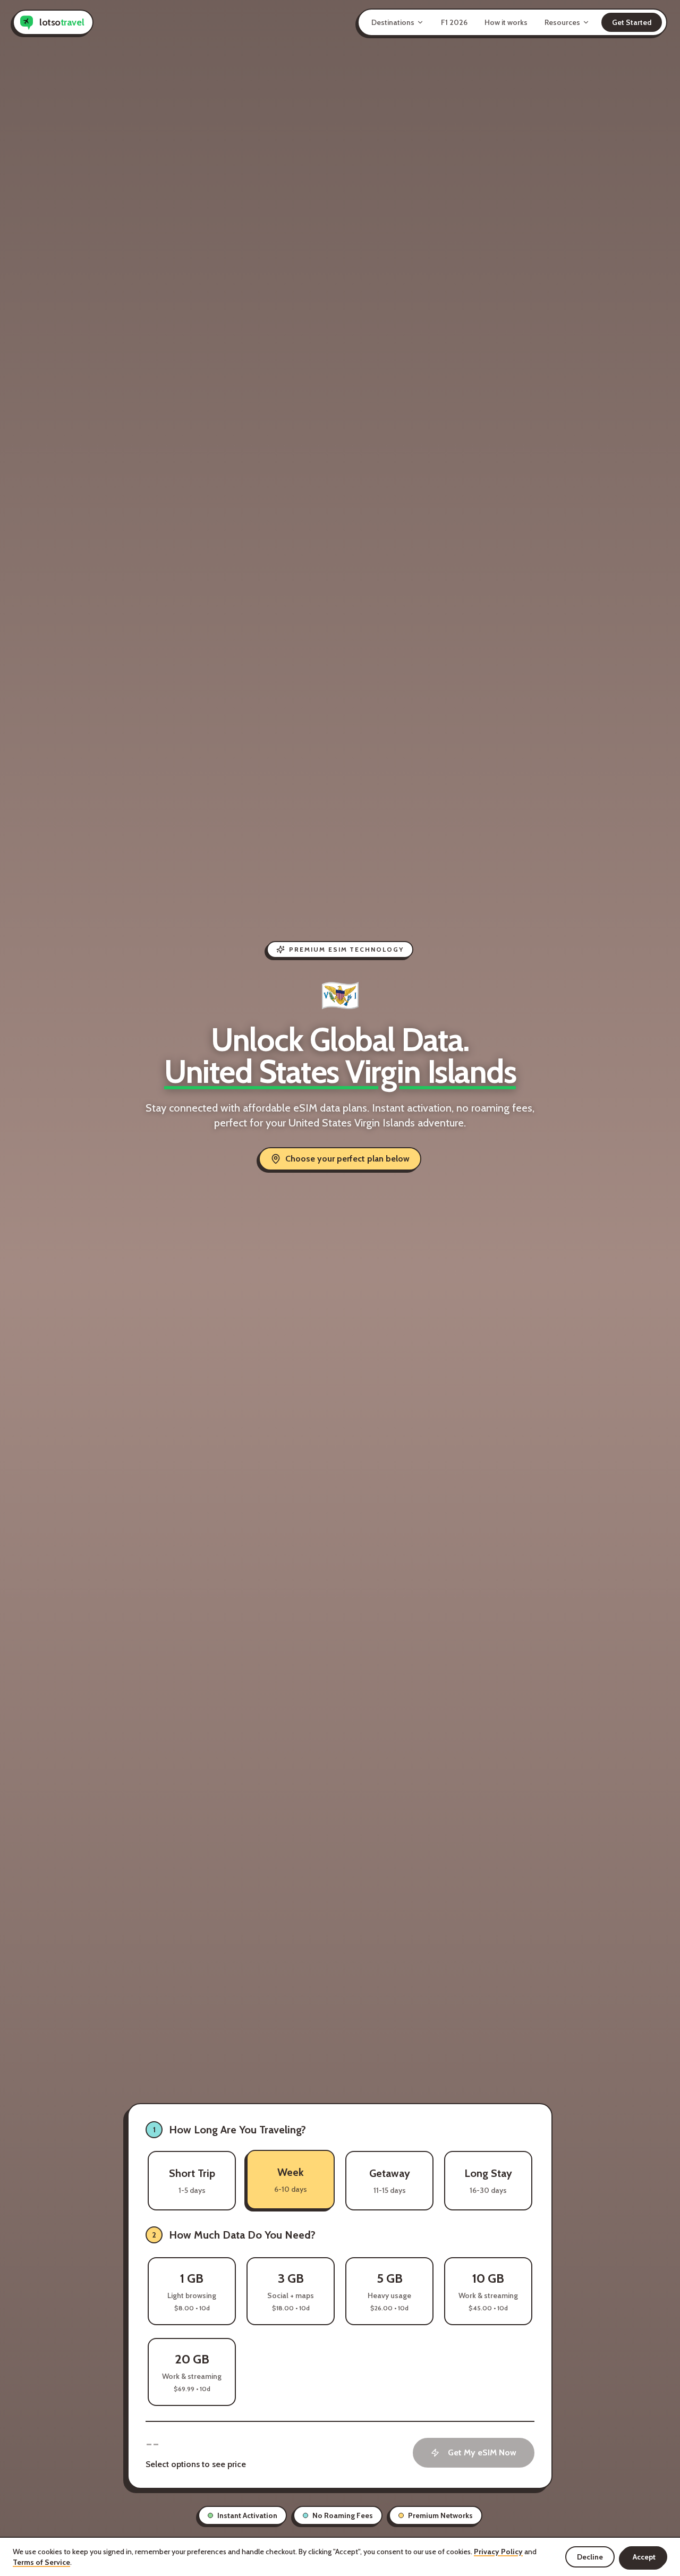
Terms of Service (41, 2562)
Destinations (393, 22)
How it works (506, 22)
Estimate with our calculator (483, 2235)
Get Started (632, 22)
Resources (562, 22)
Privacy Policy (498, 2552)
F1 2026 (454, 22)
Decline (590, 2557)
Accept (644, 2557)
